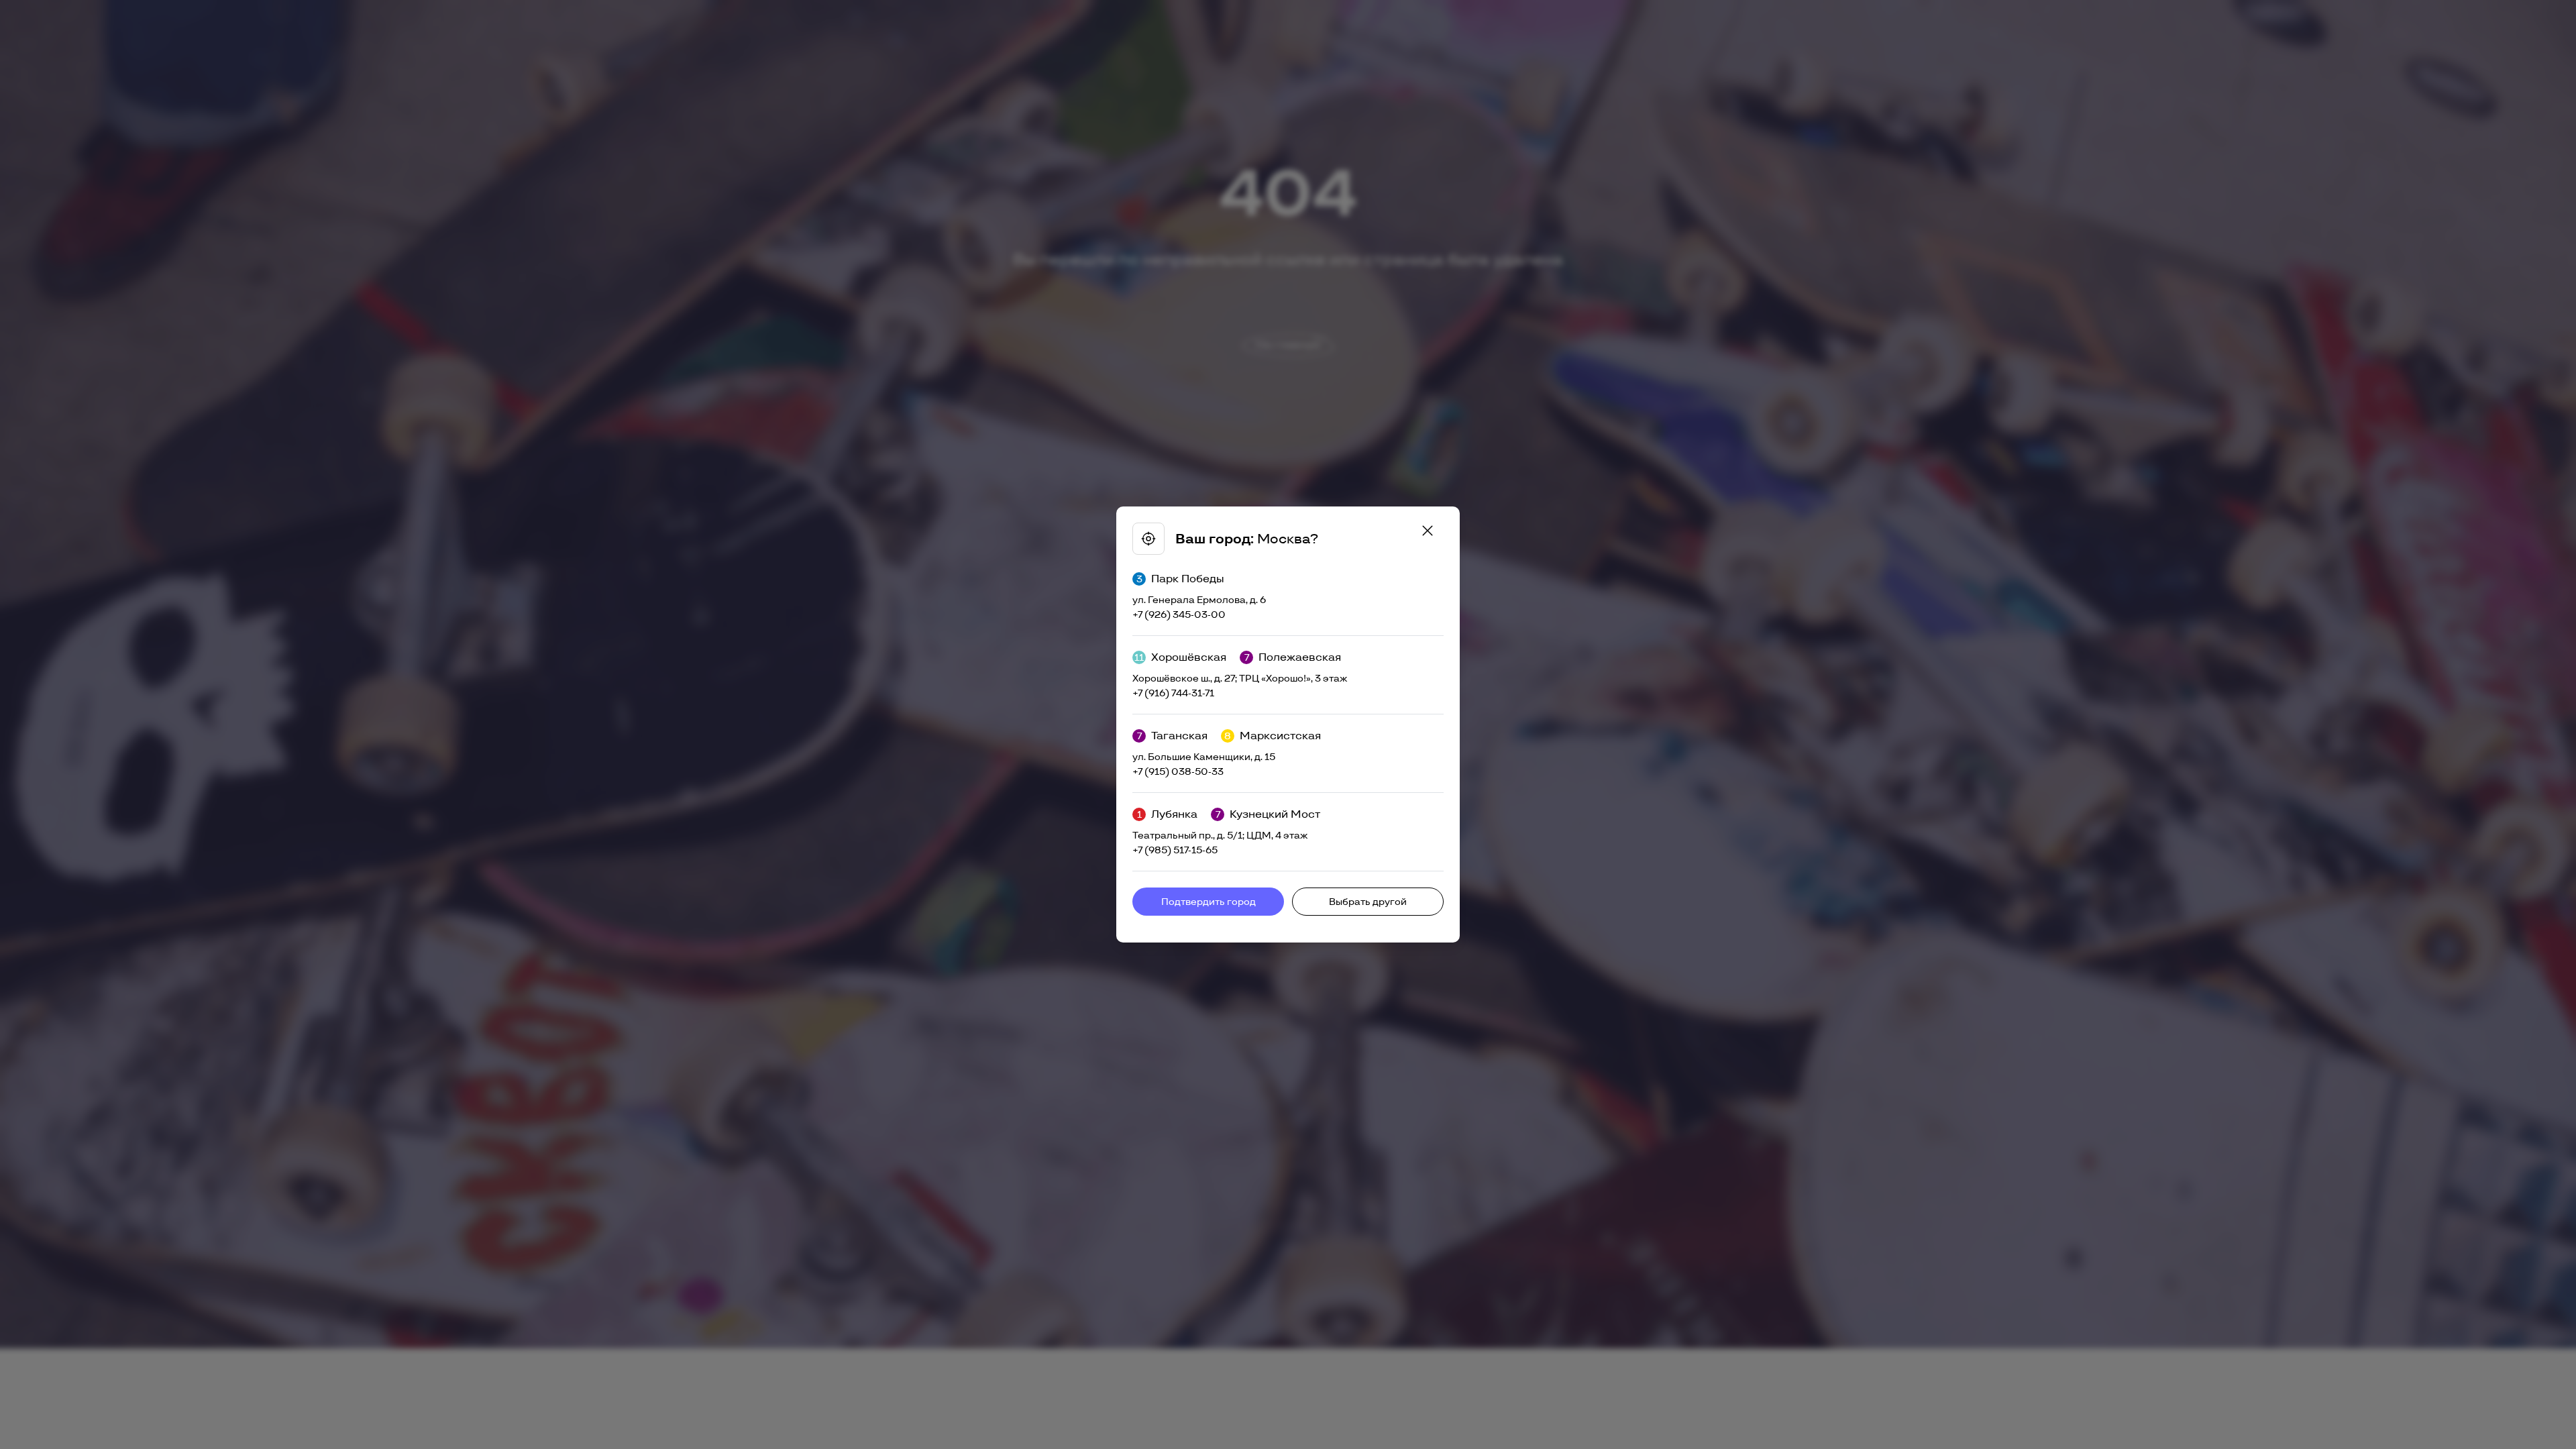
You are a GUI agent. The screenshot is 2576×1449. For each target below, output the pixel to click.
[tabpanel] (1288, 724)
